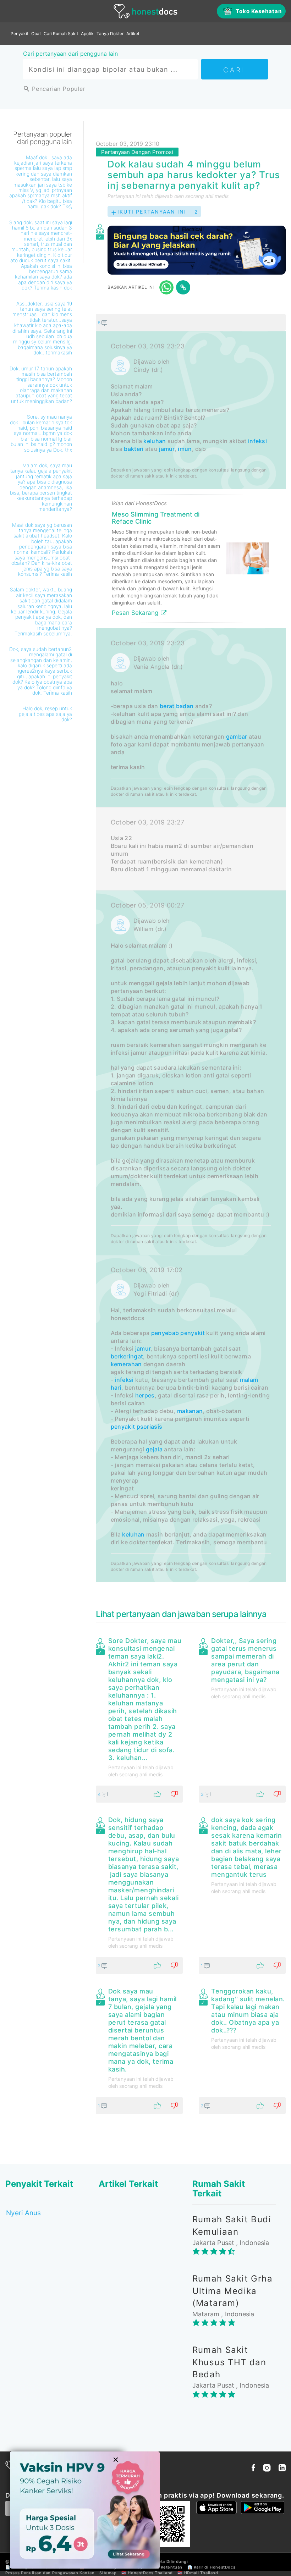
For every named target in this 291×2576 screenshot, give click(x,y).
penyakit (192, 1333)
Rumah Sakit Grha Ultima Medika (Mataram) (232, 2291)
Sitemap (108, 2573)
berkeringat (127, 1356)
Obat (36, 34)
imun (185, 449)
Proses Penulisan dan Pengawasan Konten (50, 2573)
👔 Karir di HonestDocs (212, 2567)
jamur (167, 449)
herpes (145, 1395)
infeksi (257, 441)
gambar (237, 737)
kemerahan (126, 1364)
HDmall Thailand (201, 2573)
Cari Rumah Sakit (61, 34)
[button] (191, 322)
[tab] (191, 948)
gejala (154, 1449)
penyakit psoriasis (136, 1427)
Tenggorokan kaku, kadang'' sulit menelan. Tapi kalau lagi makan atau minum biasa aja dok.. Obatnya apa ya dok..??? (248, 2011)
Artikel (133, 34)
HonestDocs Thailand (150, 2573)
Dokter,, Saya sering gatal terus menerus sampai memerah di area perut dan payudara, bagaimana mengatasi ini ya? (245, 1660)
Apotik (87, 34)
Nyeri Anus (23, 2213)
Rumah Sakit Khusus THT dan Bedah (229, 2362)
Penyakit (20, 34)
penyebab (165, 1333)
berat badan (177, 706)
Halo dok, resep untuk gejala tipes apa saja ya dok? (45, 714)
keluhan (155, 441)
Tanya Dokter (110, 34)
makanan (190, 1411)
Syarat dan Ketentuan (160, 2567)
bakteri (134, 449)
